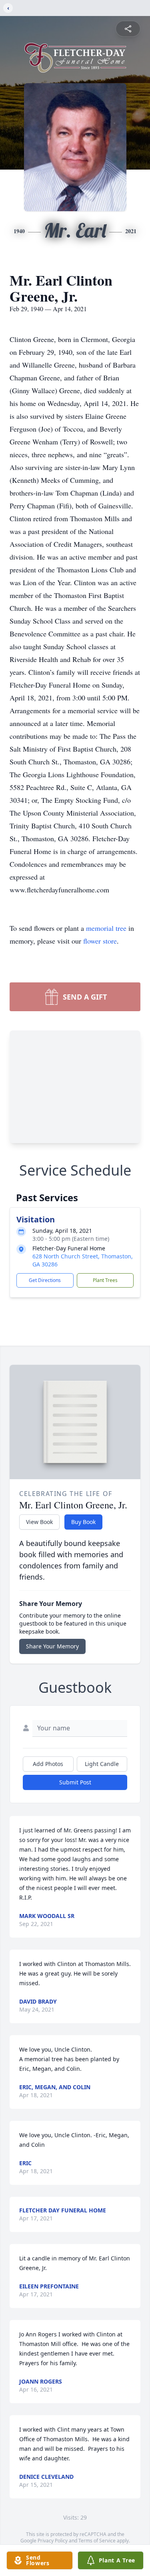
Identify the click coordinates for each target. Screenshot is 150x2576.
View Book (39, 1522)
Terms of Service (97, 2541)
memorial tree (106, 928)
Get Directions (45, 1280)
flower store (100, 941)
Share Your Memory (52, 1646)
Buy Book (83, 1522)
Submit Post (75, 1782)
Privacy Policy (53, 2541)
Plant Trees (105, 1280)
